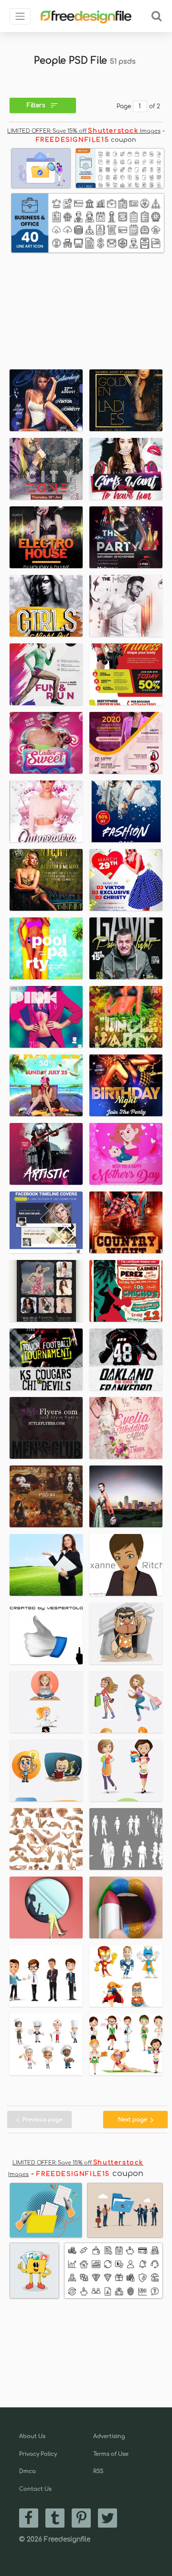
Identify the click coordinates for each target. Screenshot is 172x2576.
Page (124, 106)
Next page (133, 2120)
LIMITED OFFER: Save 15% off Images (84, 131)
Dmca (27, 2471)
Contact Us (35, 2489)
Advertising (109, 2436)
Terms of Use (111, 2454)
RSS (98, 2471)
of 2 (155, 106)
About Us (32, 2436)
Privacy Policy (38, 2454)
